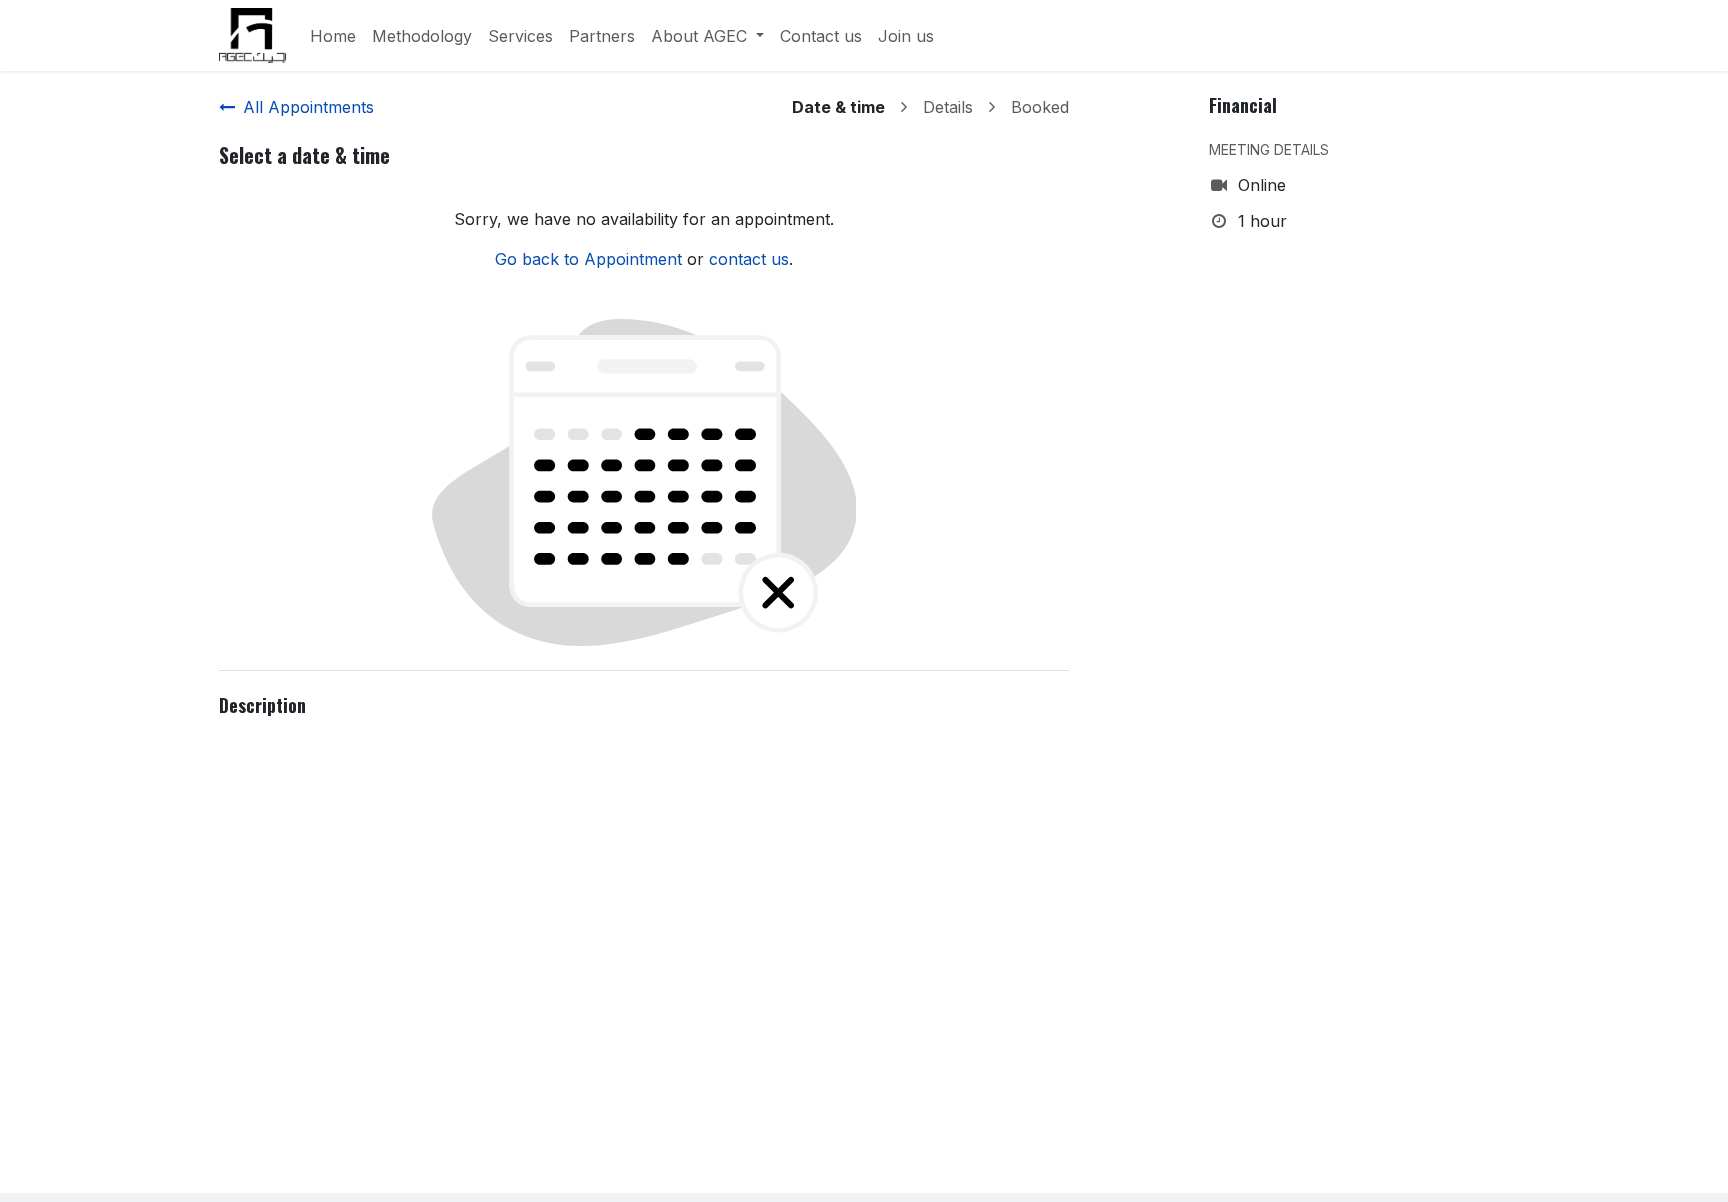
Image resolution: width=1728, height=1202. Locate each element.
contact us (749, 259)
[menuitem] (333, 36)
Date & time (838, 107)
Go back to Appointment (588, 259)
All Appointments (308, 107)
